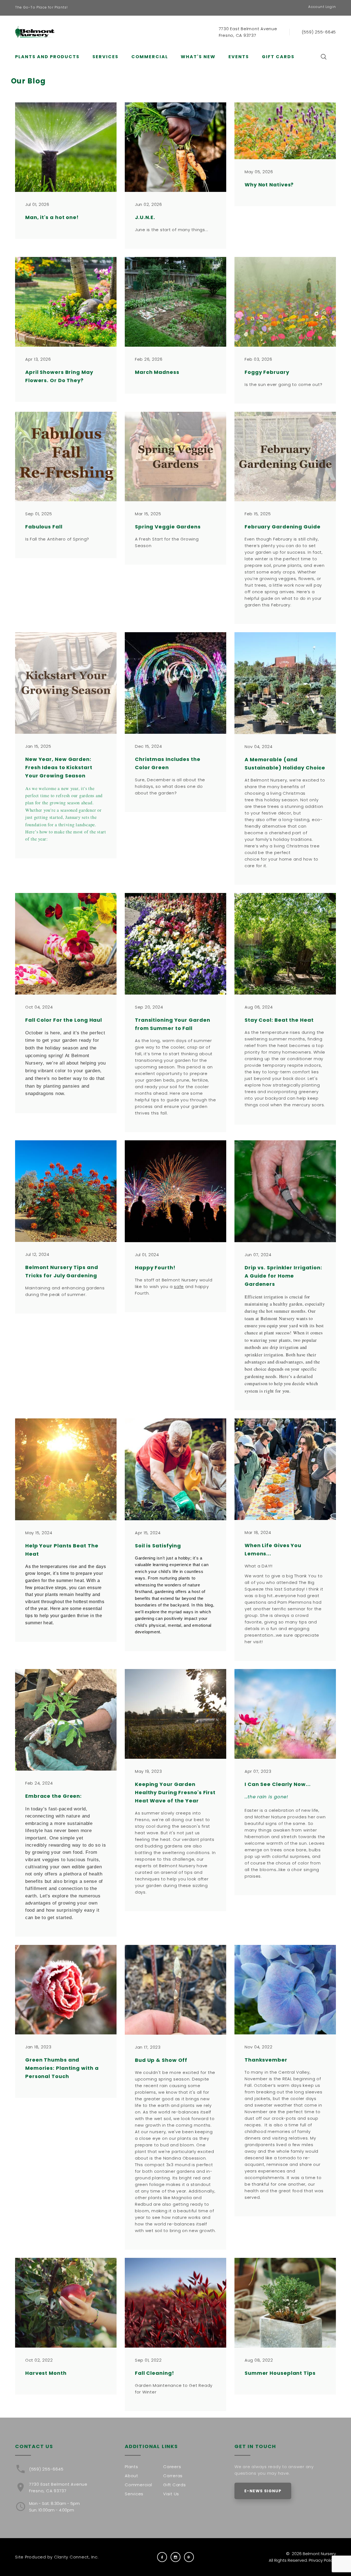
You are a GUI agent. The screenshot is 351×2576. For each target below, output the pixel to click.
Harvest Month (46, 2373)
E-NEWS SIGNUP (263, 2491)
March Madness (157, 372)
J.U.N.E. (145, 217)
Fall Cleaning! (155, 2373)
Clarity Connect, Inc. (76, 2557)
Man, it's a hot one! (52, 217)
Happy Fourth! (155, 1268)
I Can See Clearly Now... (278, 1784)
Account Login (322, 7)
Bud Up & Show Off (161, 2060)
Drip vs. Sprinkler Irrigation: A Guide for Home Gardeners (283, 1276)
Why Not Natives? (269, 185)
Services (105, 57)
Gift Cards (278, 57)
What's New (198, 57)
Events (239, 57)
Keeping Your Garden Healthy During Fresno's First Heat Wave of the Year (175, 1792)
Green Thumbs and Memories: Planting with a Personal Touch (62, 2068)
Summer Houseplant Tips (280, 2373)
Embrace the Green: (53, 1796)
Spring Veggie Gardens (168, 527)
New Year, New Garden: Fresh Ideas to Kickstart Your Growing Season (59, 767)
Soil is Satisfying (158, 1546)
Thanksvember (266, 2060)
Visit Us (171, 2494)
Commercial (150, 57)
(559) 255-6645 (319, 32)
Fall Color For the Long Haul (64, 1020)
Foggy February (267, 372)
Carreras (173, 2476)
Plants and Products (47, 57)
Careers (172, 2467)
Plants (131, 2467)
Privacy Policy (322, 2560)
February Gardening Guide (283, 527)
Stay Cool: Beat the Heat (279, 1020)
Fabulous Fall (44, 527)
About (131, 2476)
